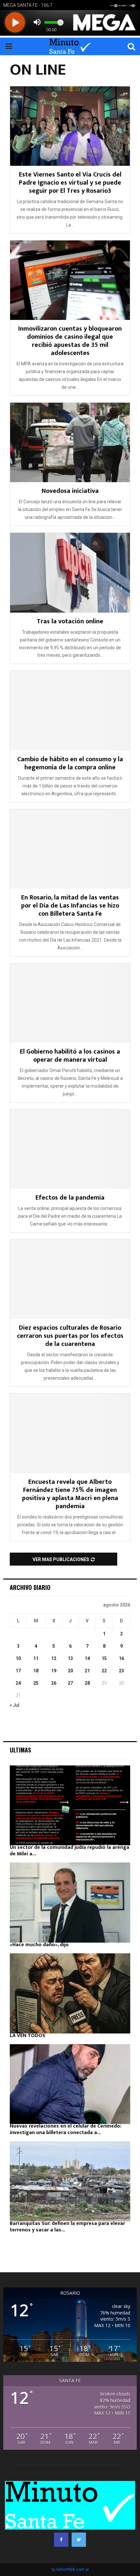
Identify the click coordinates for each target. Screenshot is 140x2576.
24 (18, 1683)
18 (36, 1671)
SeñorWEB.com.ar (73, 2570)
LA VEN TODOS (28, 2036)
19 (54, 1671)
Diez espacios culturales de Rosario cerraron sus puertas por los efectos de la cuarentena (70, 1336)
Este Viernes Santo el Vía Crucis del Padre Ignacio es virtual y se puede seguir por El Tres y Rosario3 (70, 183)
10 (18, 1658)
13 (70, 1658)
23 (121, 1671)
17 (18, 1671)
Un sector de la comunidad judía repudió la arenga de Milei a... (70, 1851)
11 (36, 1658)
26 (54, 1683)
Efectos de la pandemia (70, 1198)
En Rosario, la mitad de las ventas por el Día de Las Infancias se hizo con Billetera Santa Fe (70, 906)
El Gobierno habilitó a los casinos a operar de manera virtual (70, 1056)
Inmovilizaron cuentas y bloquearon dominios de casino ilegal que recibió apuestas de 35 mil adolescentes (70, 341)
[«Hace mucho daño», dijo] (70, 1903)
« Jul (14, 1705)
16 (121, 1658)
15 (104, 1658)
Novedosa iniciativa (70, 491)
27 (70, 1683)
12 (54, 1658)
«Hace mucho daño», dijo (39, 1945)
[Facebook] (61, 2540)
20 (70, 1671)
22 (104, 1671)
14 (87, 1658)
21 (87, 1671)
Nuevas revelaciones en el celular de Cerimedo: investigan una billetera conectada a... (66, 2129)
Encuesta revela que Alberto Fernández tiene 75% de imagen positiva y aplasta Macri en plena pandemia (70, 1494)
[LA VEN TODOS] (70, 1993)
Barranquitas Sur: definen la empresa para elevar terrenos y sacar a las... (67, 2227)
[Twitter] (79, 2540)
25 (36, 1683)
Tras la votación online (70, 621)
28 (87, 1683)
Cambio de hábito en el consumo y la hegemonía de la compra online (70, 763)
